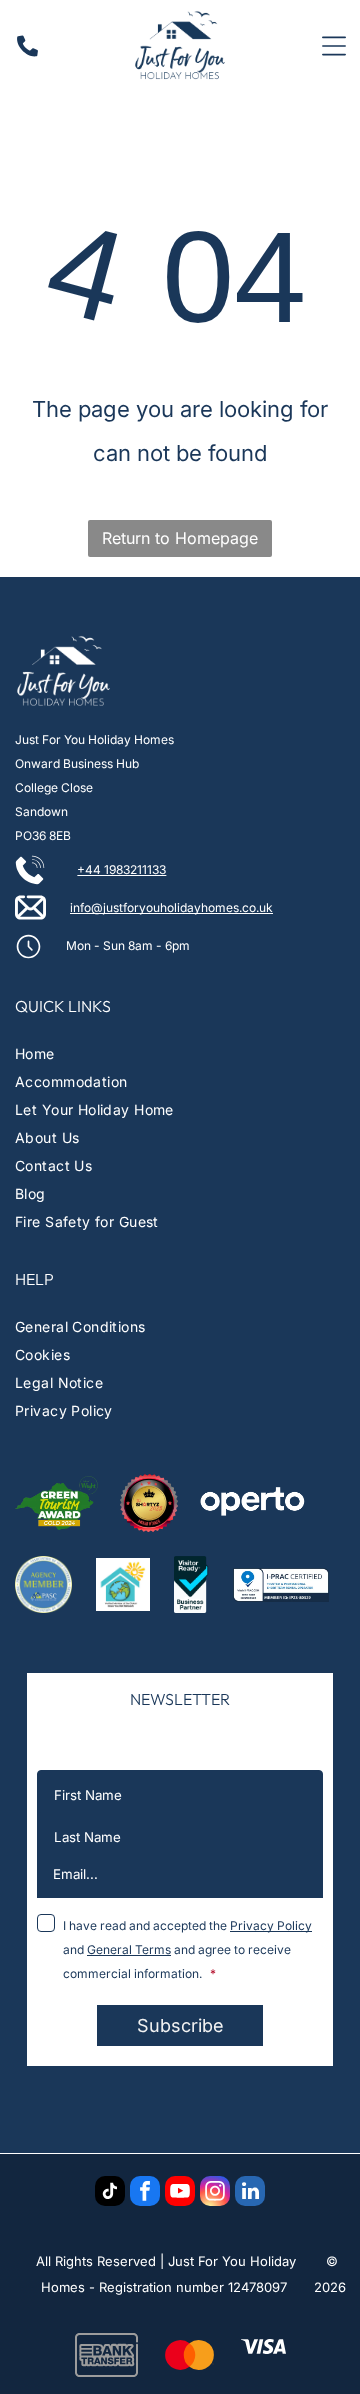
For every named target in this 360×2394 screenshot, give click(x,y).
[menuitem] (180, 1054)
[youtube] (180, 2193)
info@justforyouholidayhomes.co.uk (171, 907)
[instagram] (215, 2193)
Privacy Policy (271, 1925)
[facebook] (145, 2193)
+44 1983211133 (121, 869)
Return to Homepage (180, 538)
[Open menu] (334, 46)
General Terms (129, 1949)
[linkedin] (250, 2193)
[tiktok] (110, 2193)
